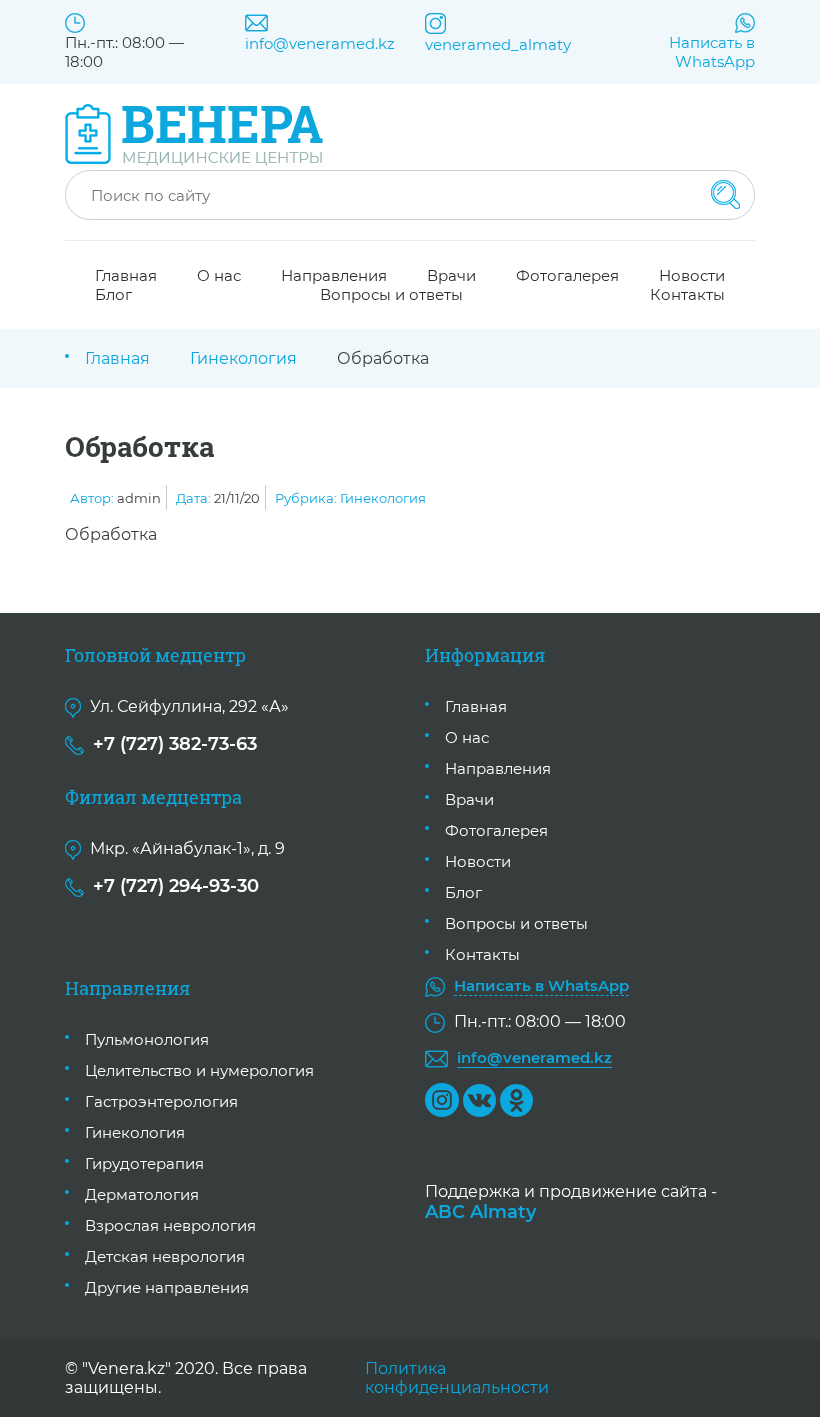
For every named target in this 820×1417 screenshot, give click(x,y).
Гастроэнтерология (161, 1101)
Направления (498, 768)
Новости (478, 861)
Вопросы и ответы (391, 294)
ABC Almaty (480, 1212)
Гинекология (243, 358)
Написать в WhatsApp (712, 52)
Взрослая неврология (170, 1225)
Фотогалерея (567, 275)
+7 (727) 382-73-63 (175, 744)
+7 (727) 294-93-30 (176, 886)
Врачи (469, 799)
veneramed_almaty (498, 44)
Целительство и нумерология (199, 1070)
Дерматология (142, 1194)
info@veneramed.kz (320, 43)
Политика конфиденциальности (457, 1378)
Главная (117, 358)
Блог (113, 294)
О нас (219, 275)
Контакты (687, 294)
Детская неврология (165, 1256)
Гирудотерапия (144, 1163)
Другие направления (167, 1287)
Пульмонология (147, 1039)
